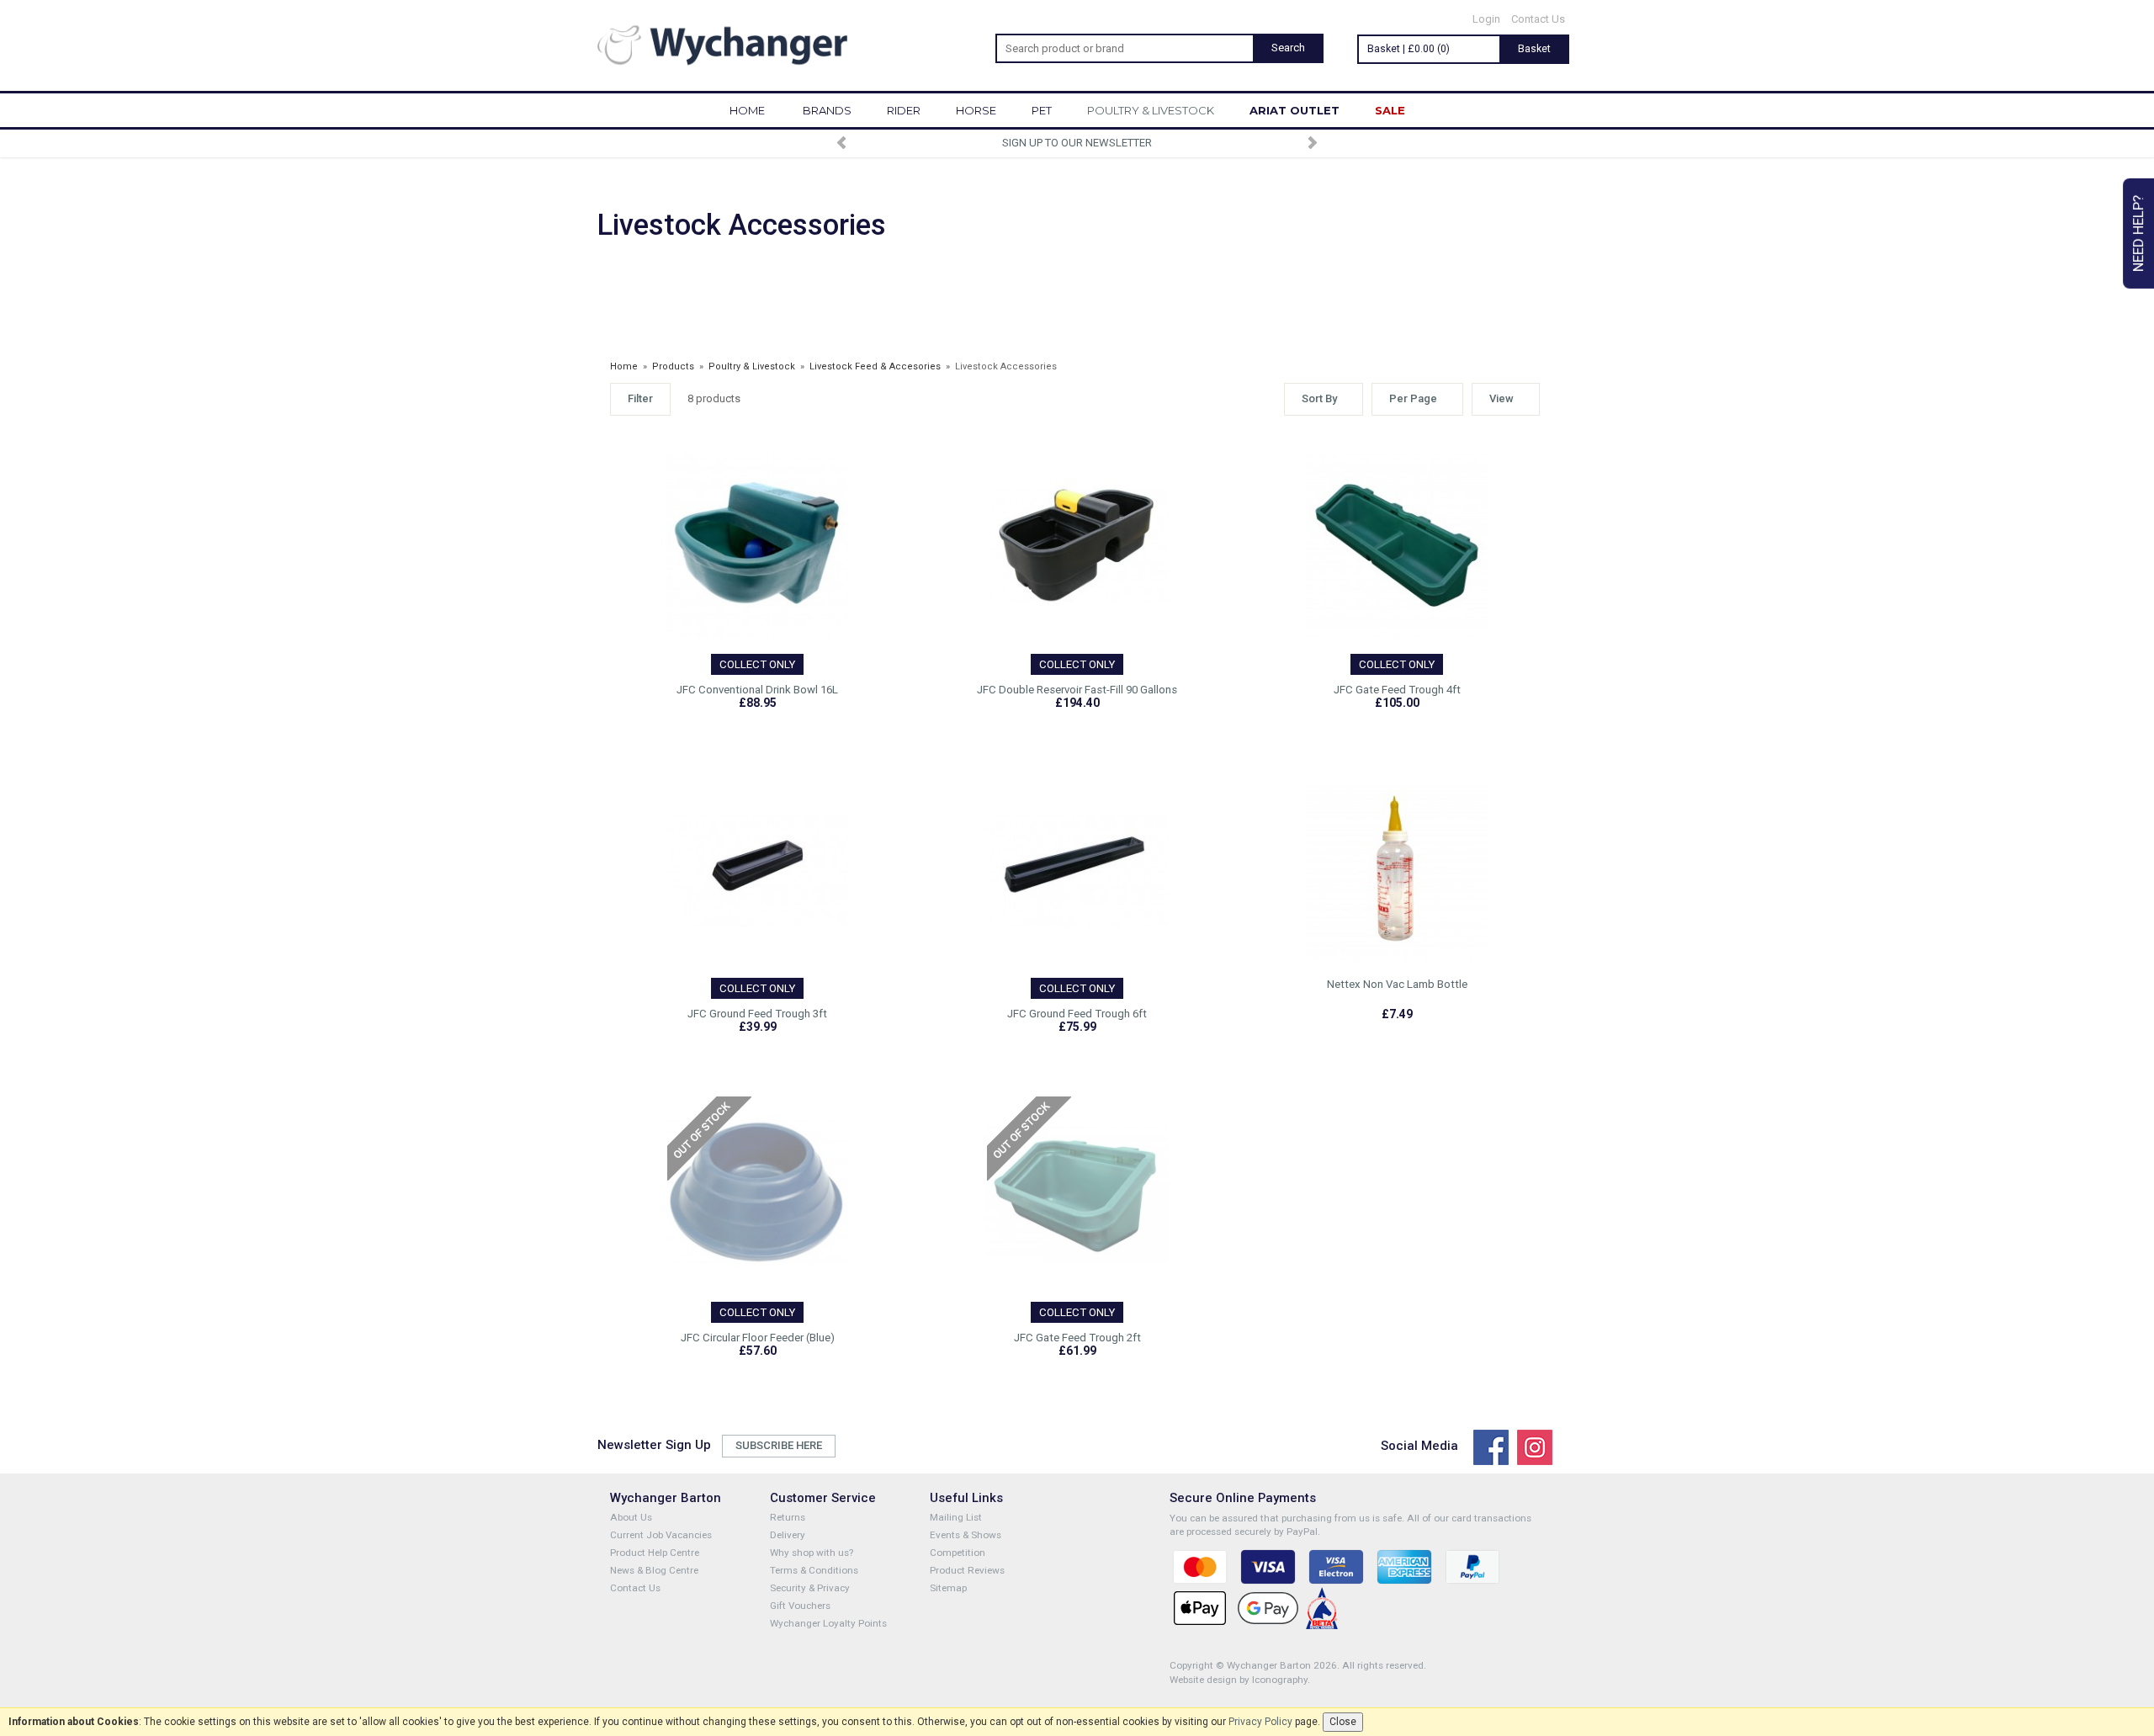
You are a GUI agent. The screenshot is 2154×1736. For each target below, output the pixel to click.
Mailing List (956, 1517)
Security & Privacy (810, 1588)
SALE (1390, 110)
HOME (747, 110)
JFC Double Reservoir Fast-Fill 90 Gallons (1077, 690)
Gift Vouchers (800, 1606)
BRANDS (827, 110)
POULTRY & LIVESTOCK (1151, 110)
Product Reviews (967, 1570)
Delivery (788, 1535)
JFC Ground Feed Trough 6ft (1077, 1014)
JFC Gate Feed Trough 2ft (1077, 1338)
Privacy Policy (1260, 1722)
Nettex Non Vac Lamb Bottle (1397, 984)
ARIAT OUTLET (1295, 110)
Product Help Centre (655, 1553)
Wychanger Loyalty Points (828, 1623)
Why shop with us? (812, 1553)
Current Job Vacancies (661, 1535)
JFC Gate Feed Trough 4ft (1397, 690)
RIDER (904, 110)
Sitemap (948, 1588)
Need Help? (2138, 234)
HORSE (976, 110)
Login (1486, 19)
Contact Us (1538, 19)
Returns (788, 1517)
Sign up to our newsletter (1077, 143)
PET (1042, 110)
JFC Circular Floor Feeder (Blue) (758, 1338)
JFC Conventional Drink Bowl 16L (757, 690)
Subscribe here (779, 1445)
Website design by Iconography (1239, 1680)
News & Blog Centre (654, 1570)
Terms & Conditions (814, 1570)
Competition (958, 1553)
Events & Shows (966, 1535)
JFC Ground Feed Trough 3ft (757, 1014)
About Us (631, 1517)
